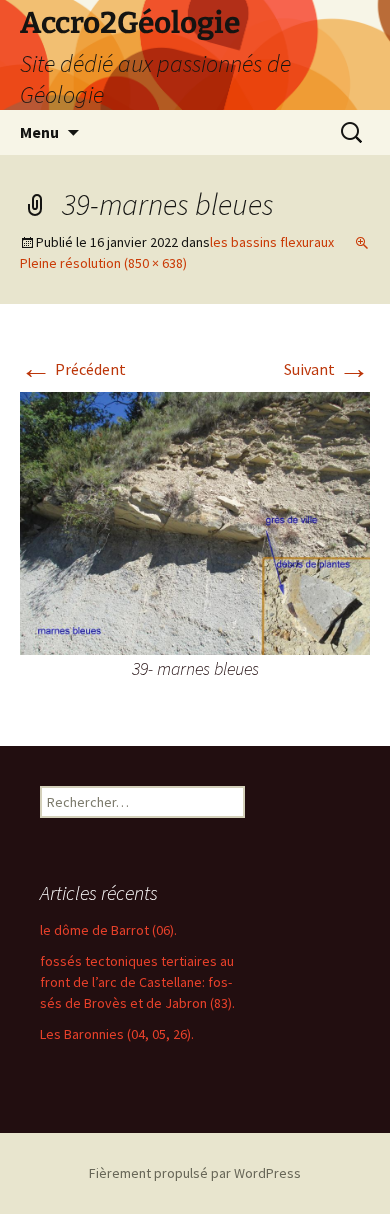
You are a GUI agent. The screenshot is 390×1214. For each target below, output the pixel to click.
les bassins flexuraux (272, 242)
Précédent (73, 369)
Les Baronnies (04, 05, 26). (117, 1034)
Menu (39, 132)
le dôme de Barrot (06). (108, 930)
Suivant (327, 369)
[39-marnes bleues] (195, 521)
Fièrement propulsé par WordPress (195, 1173)
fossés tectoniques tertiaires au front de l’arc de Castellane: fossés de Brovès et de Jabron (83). (137, 982)
